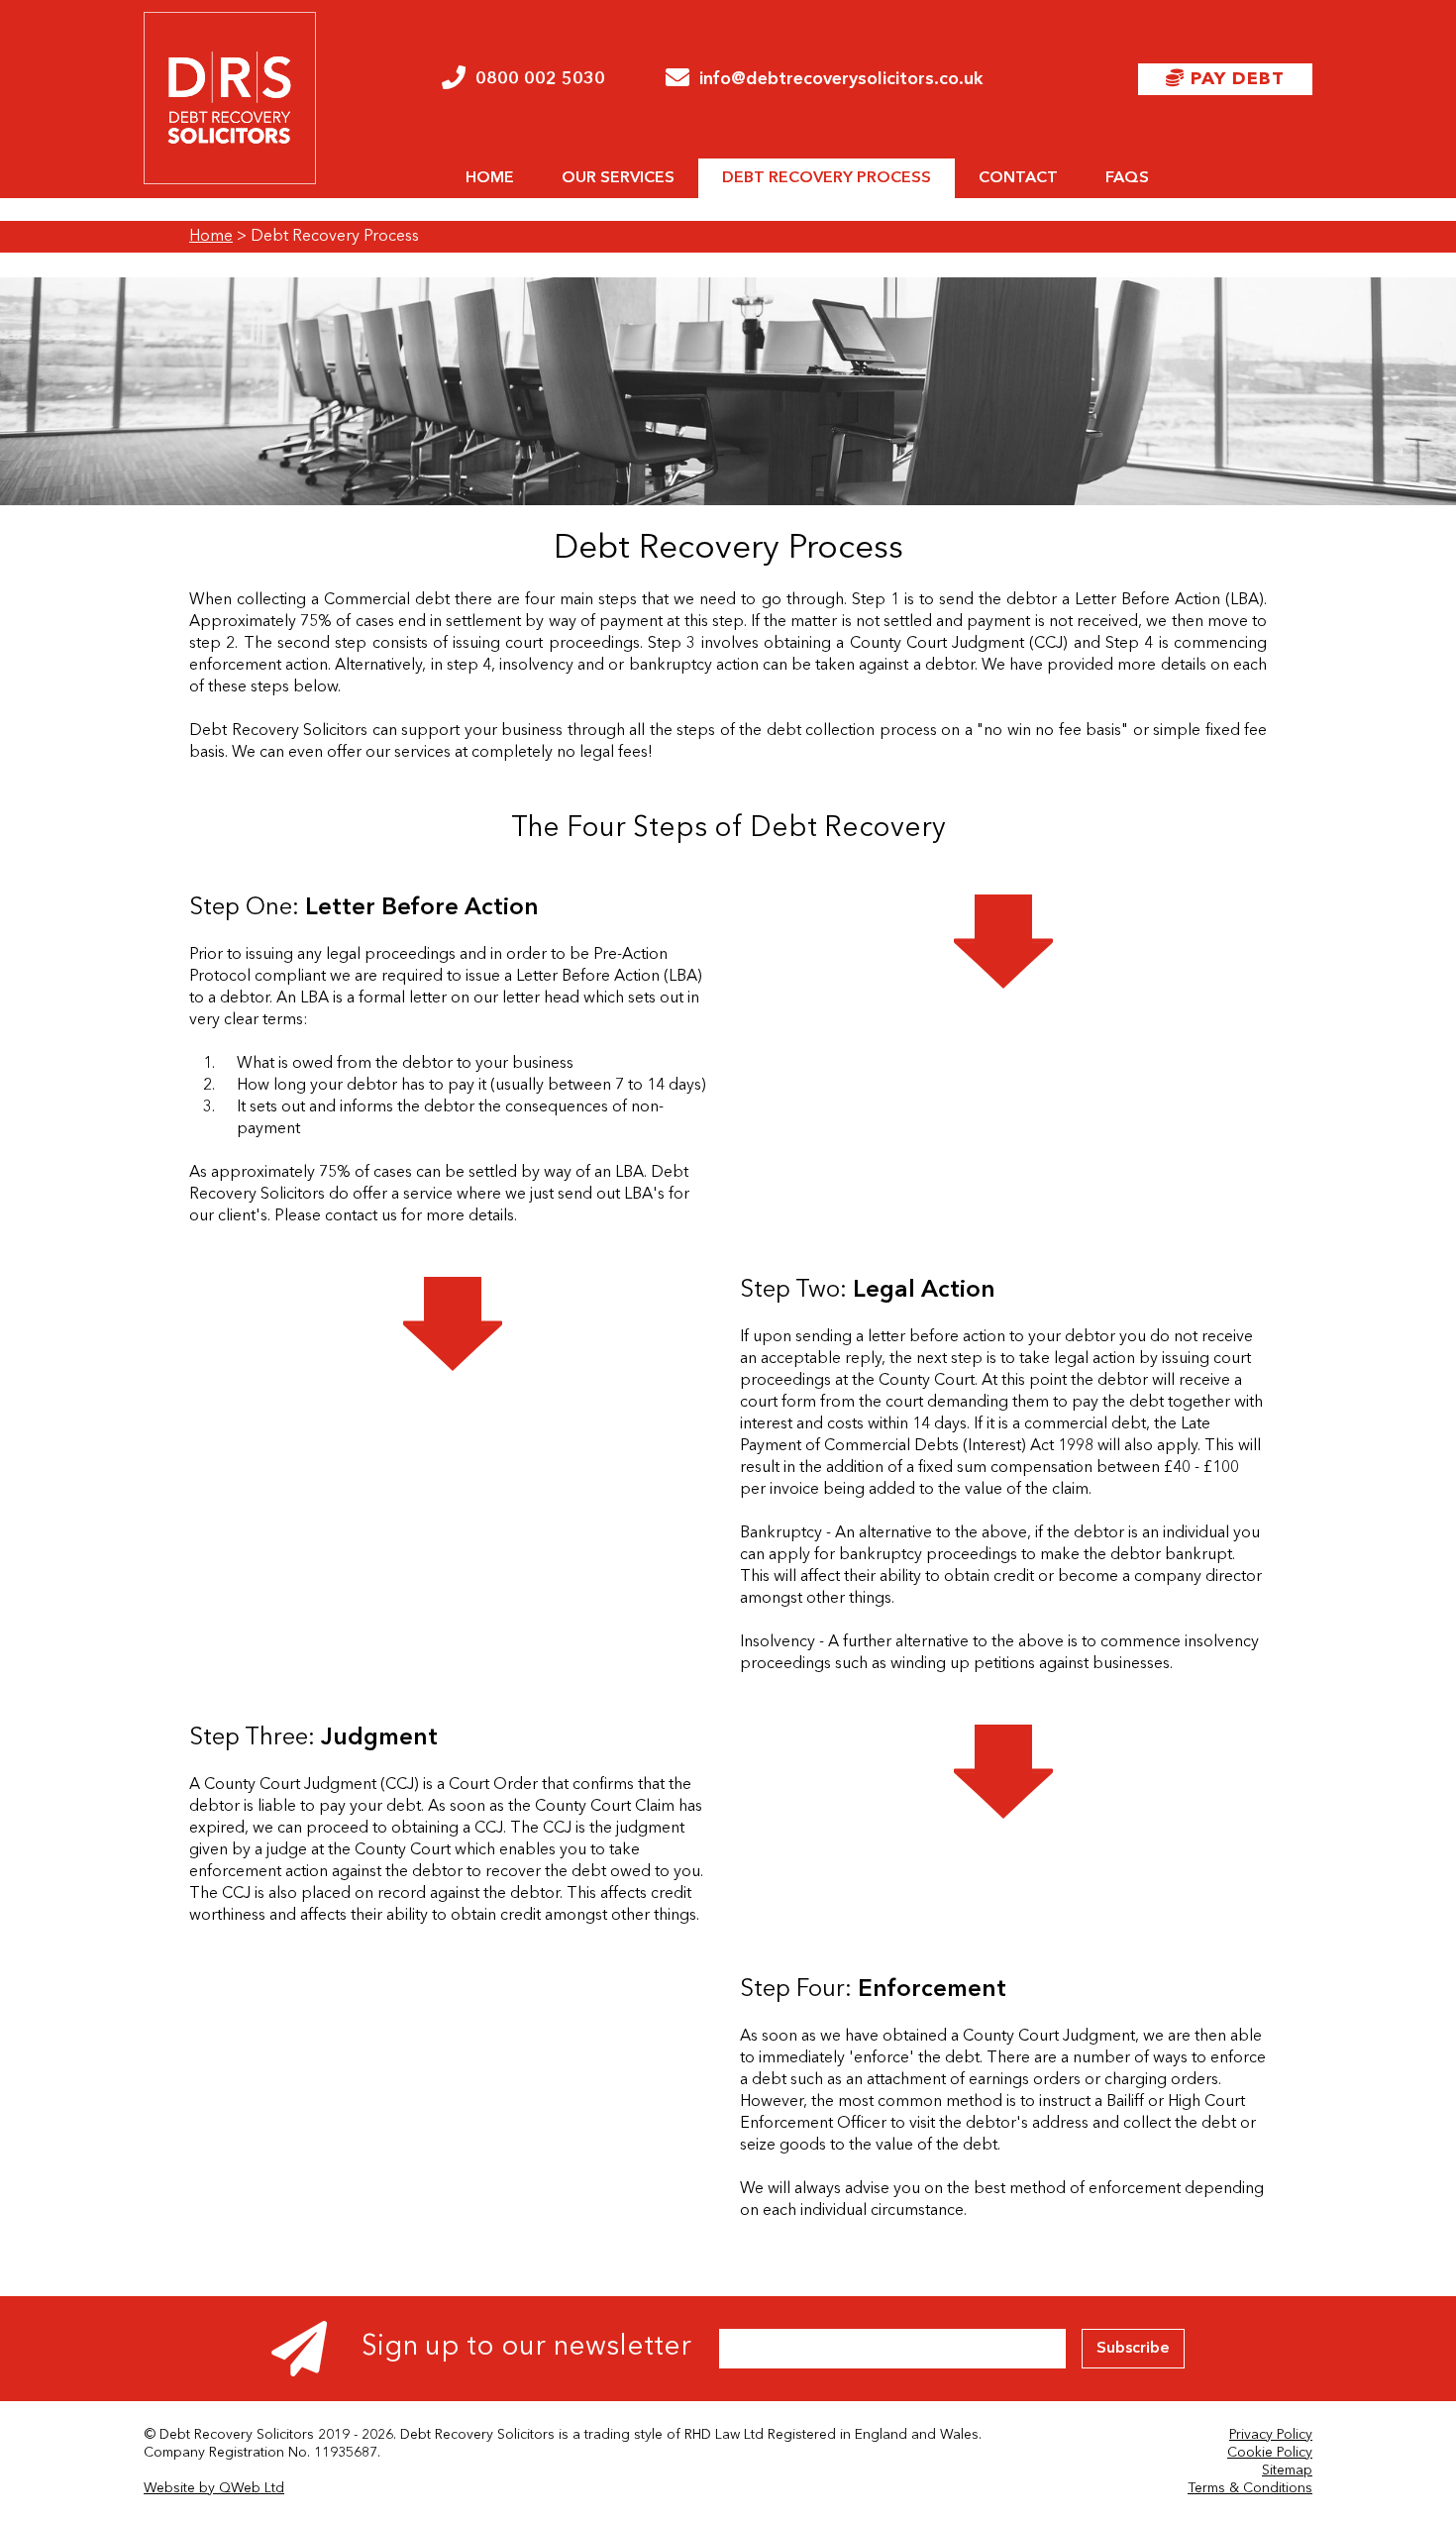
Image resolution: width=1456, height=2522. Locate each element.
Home (490, 178)
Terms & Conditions (1250, 2488)
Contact (1018, 178)
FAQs (1127, 178)
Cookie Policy (1270, 2453)
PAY (1235, 79)
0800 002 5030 (540, 79)
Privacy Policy (1271, 2435)
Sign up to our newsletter (523, 2348)
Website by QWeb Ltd (214, 2488)
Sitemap (1287, 2470)
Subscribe (1133, 2349)
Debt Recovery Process (827, 178)
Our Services (618, 178)
